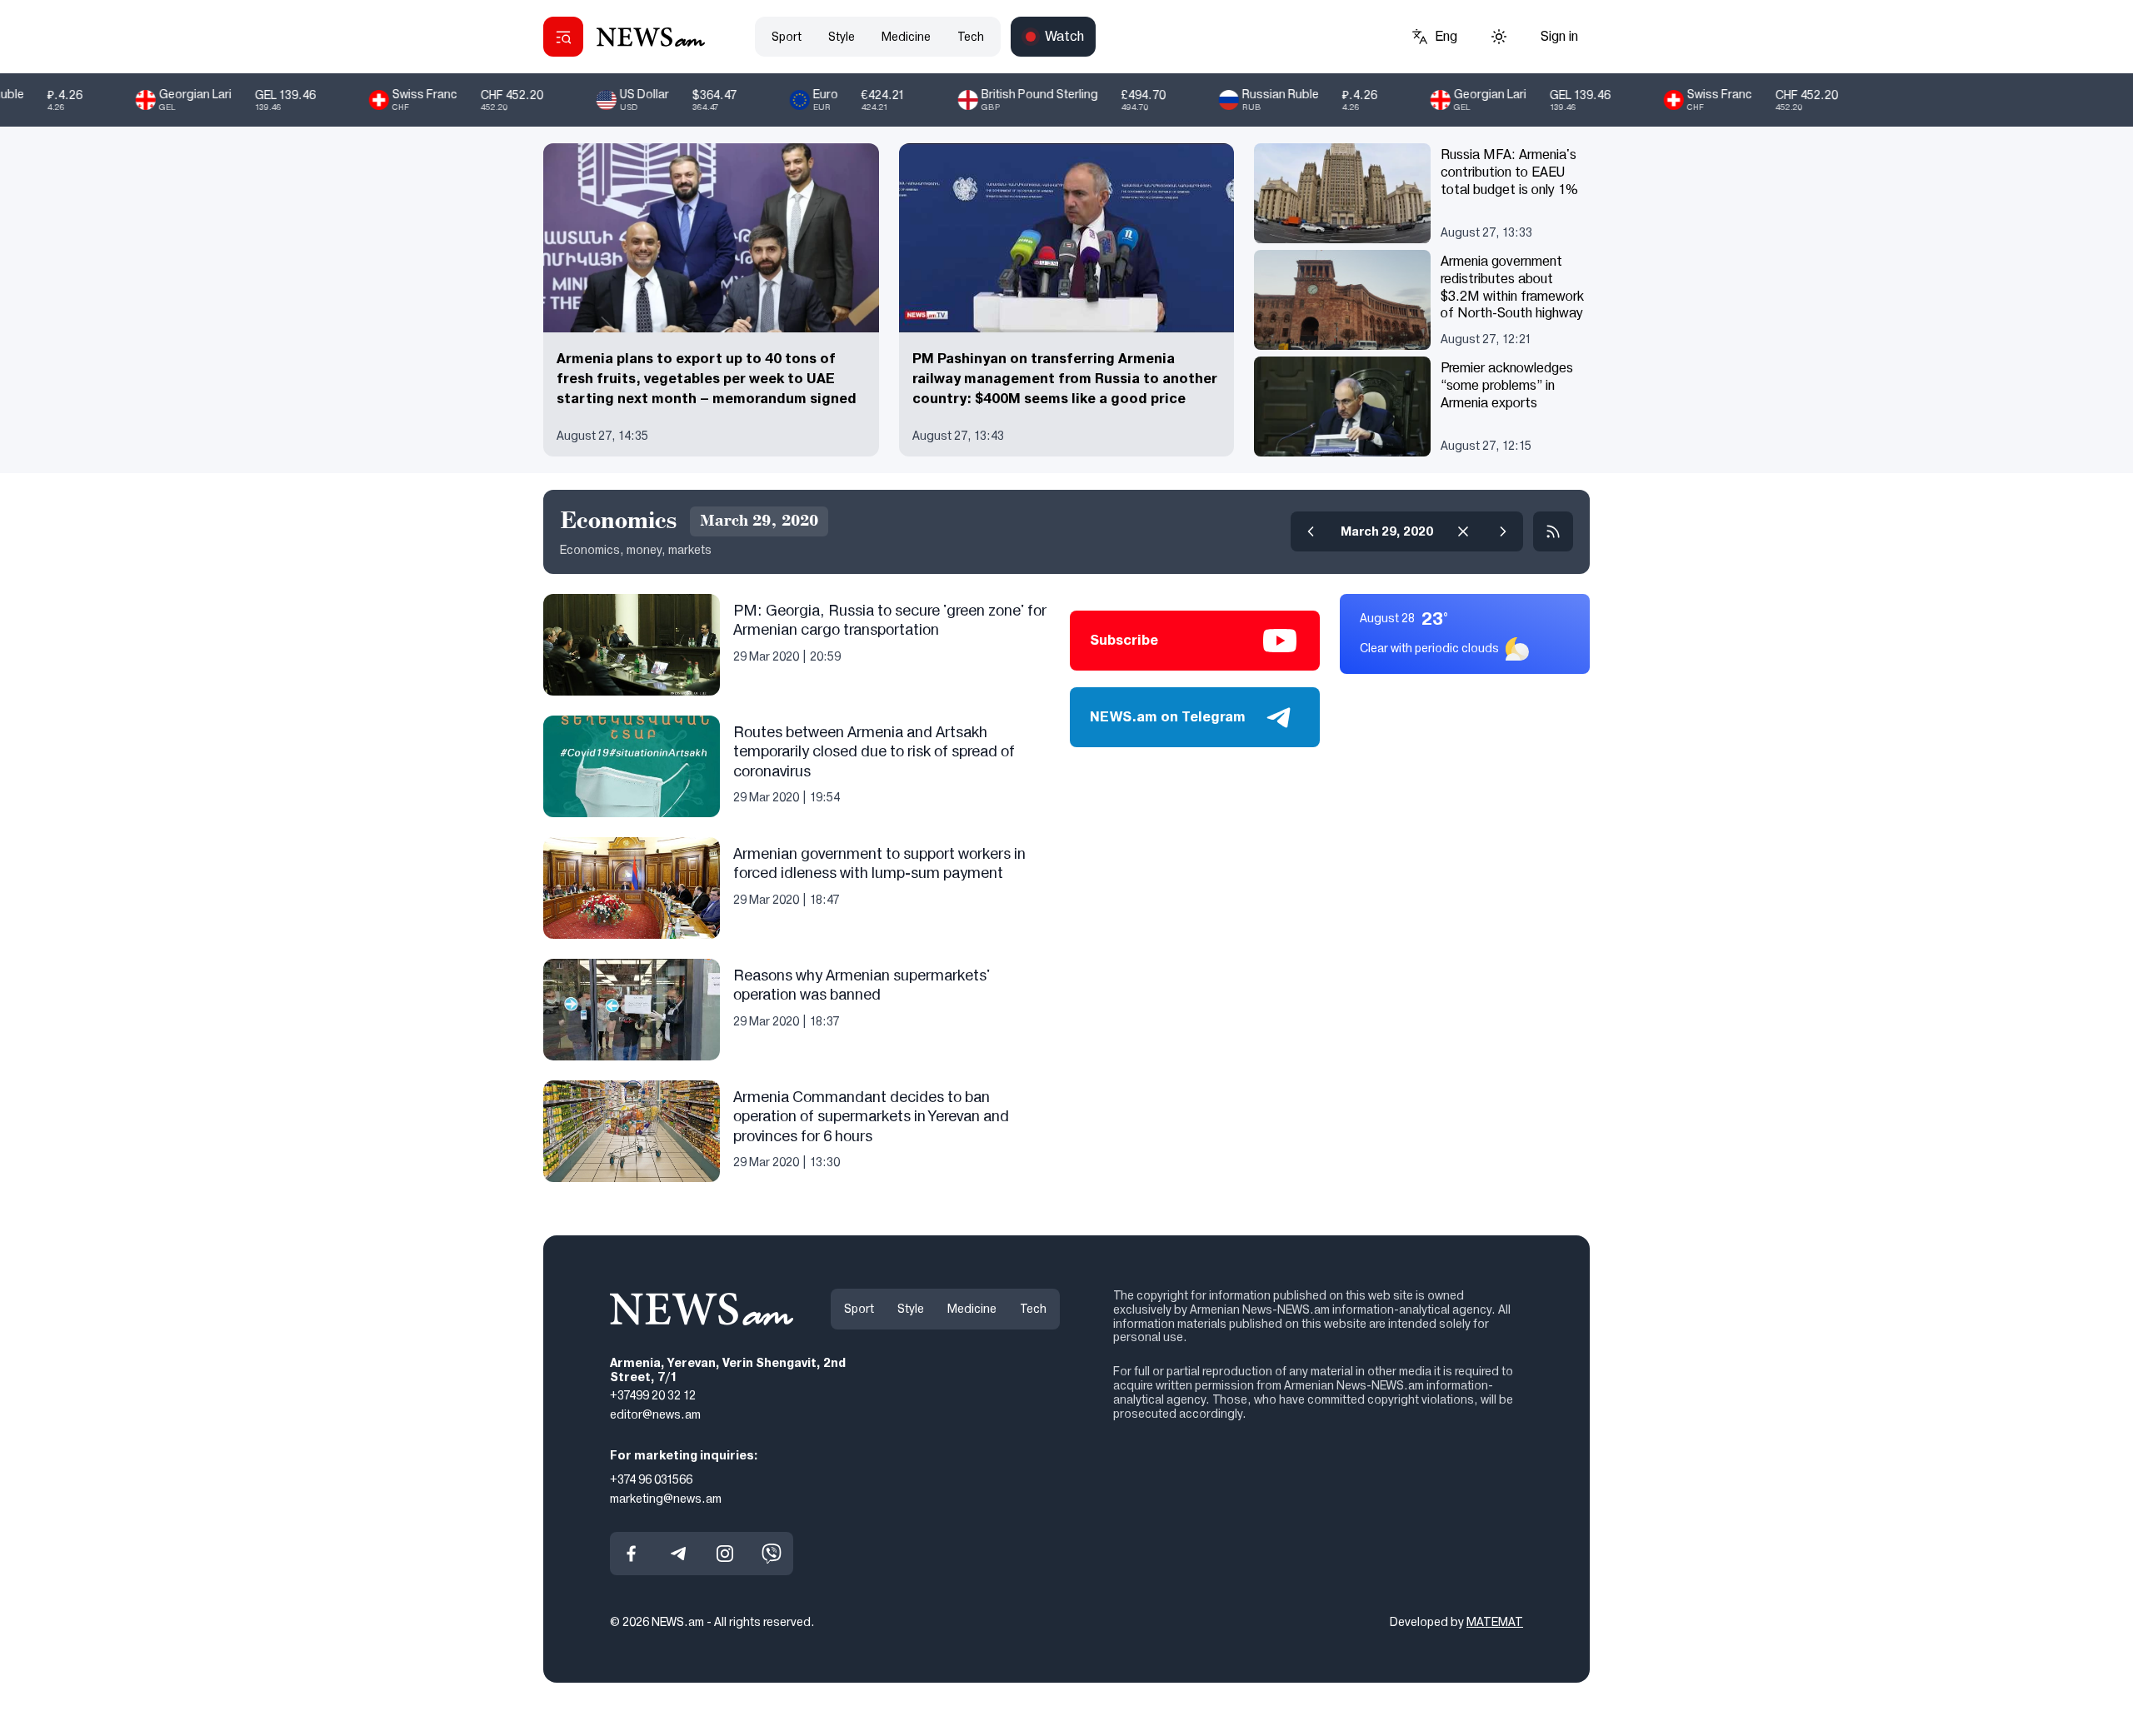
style (842, 37)
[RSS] (1553, 531)
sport (787, 37)
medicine (906, 37)
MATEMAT (1495, 1622)
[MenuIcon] (563, 37)
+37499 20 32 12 (653, 1395)
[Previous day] (1311, 531)
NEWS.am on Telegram (1168, 717)
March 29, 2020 (1387, 531)
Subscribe (1124, 640)
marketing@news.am (666, 1499)
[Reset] (1463, 531)
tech (971, 37)
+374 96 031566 (651, 1479)
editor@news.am (655, 1414)
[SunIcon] (1499, 37)
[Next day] (1503, 531)
